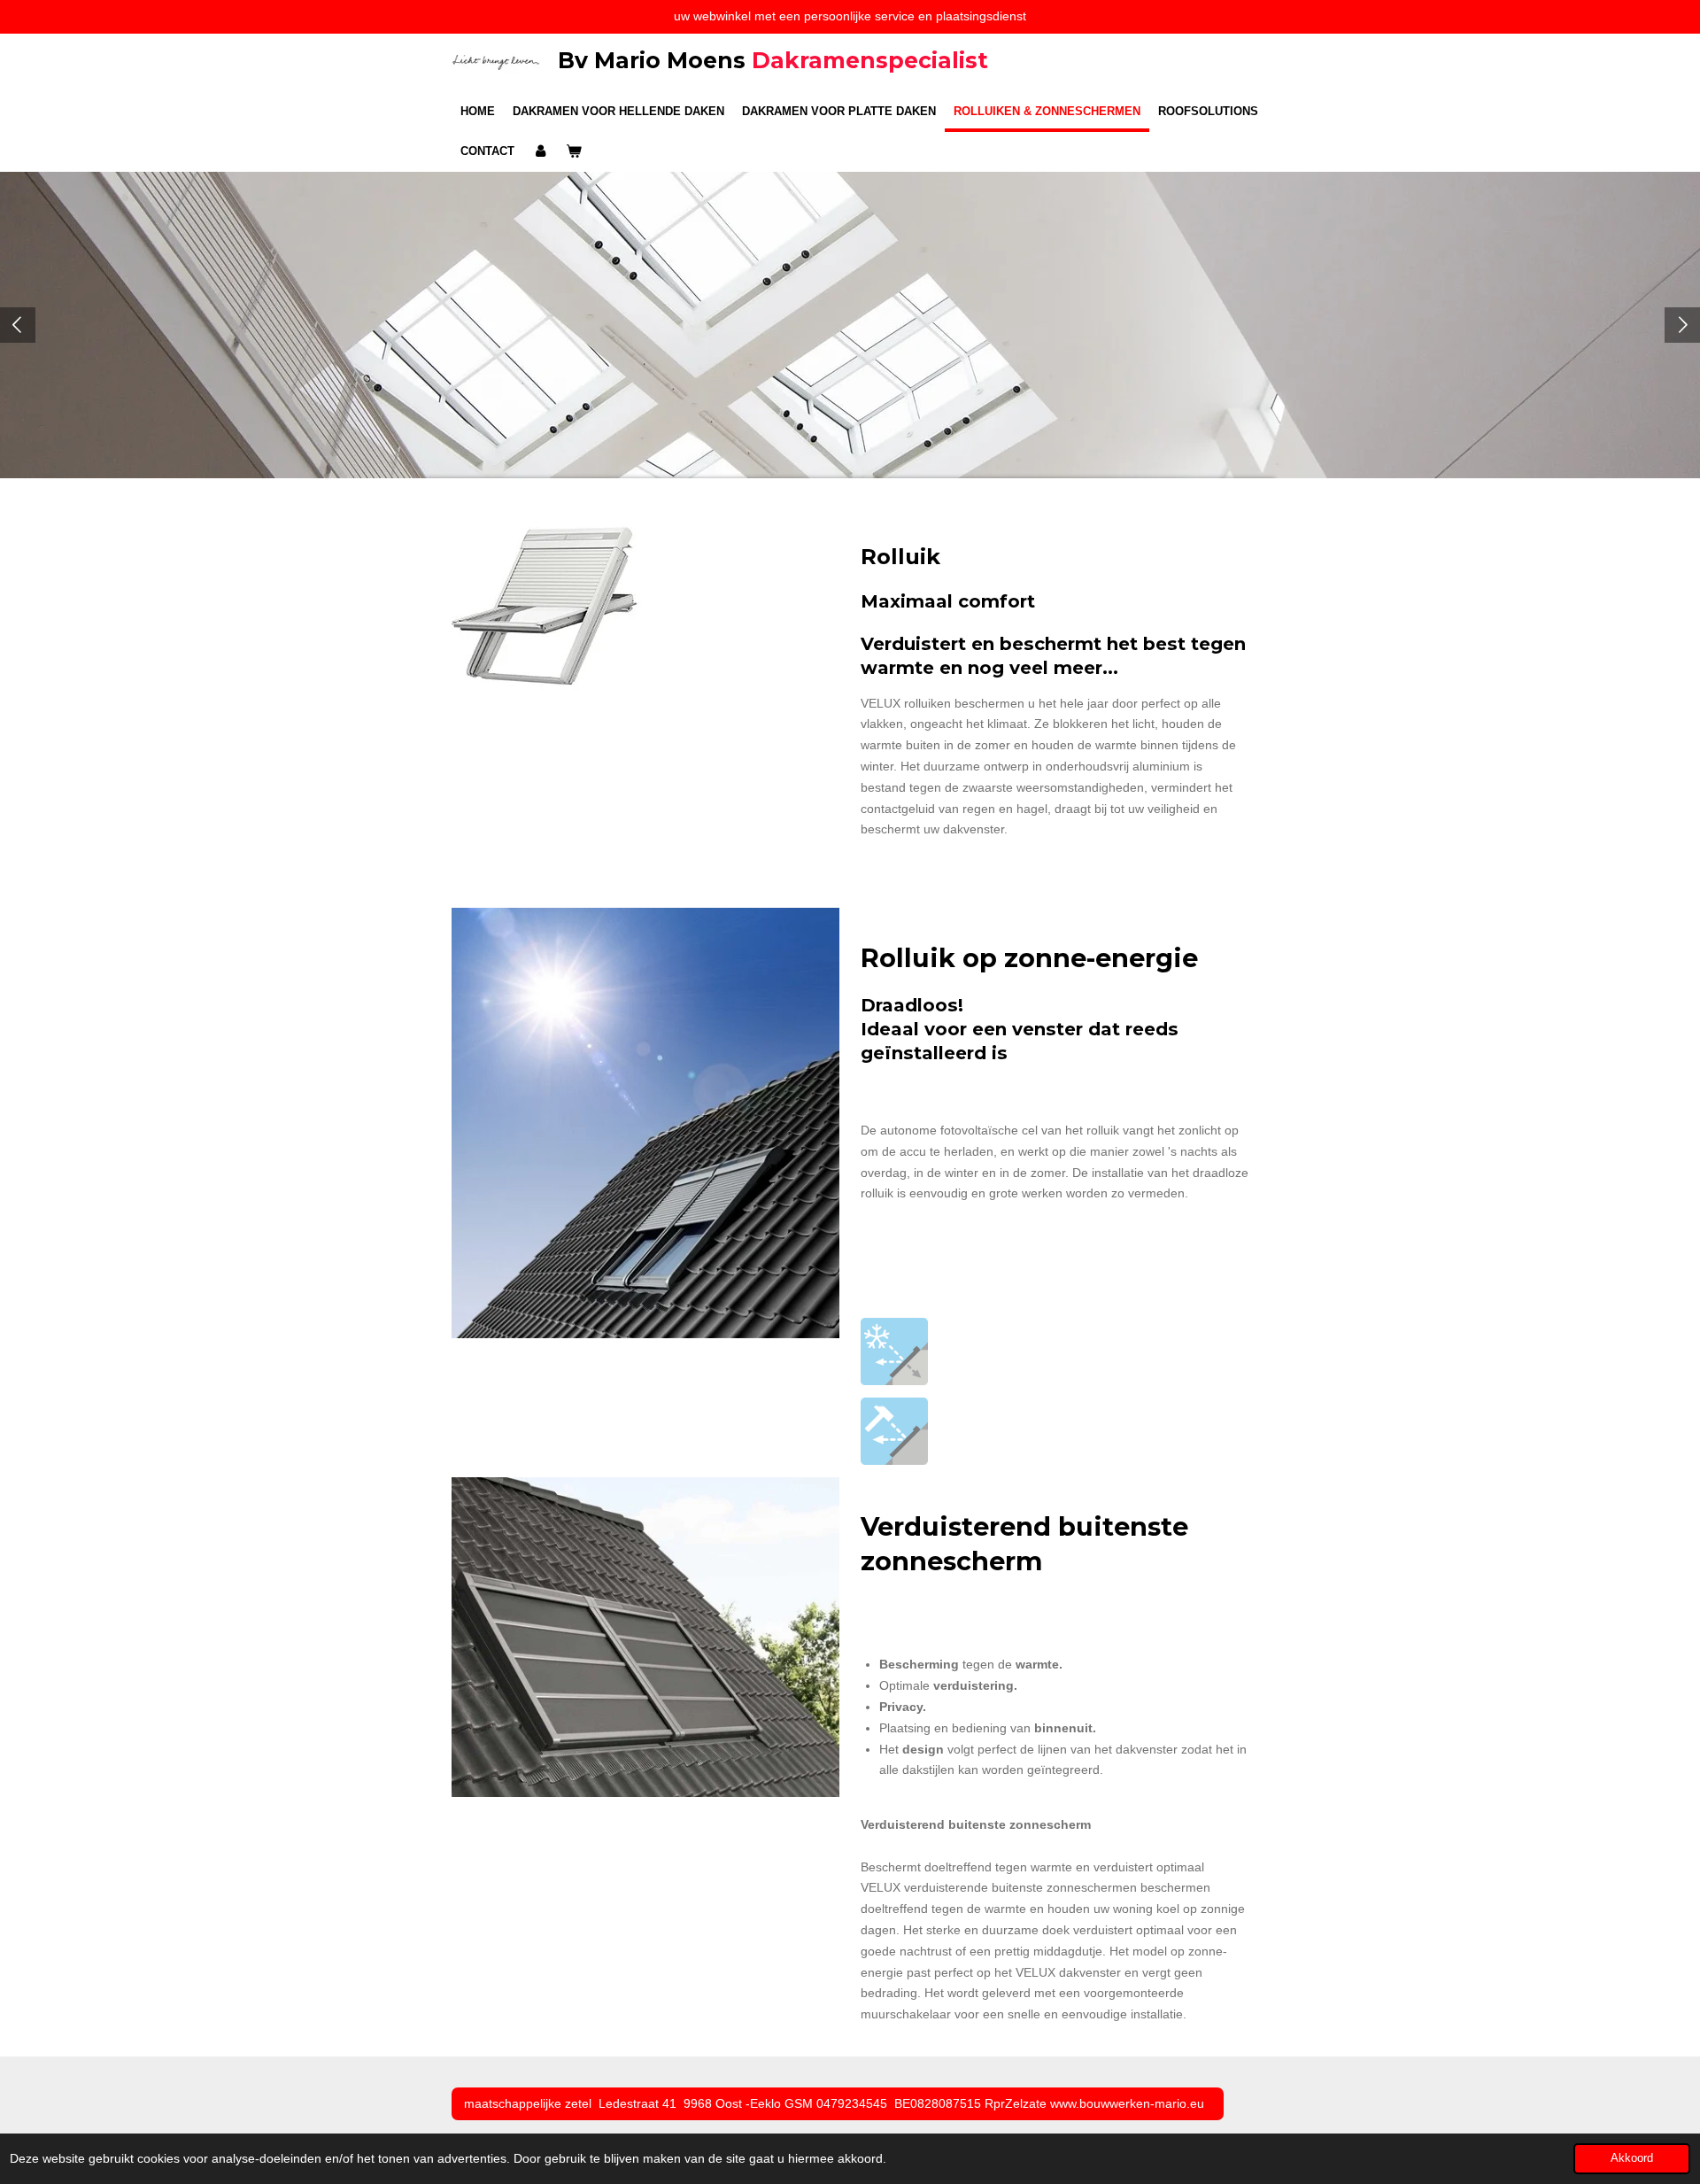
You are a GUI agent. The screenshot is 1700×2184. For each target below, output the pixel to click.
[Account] (540, 151)
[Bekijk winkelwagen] (574, 151)
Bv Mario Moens (773, 60)
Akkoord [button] (1632, 2158)
